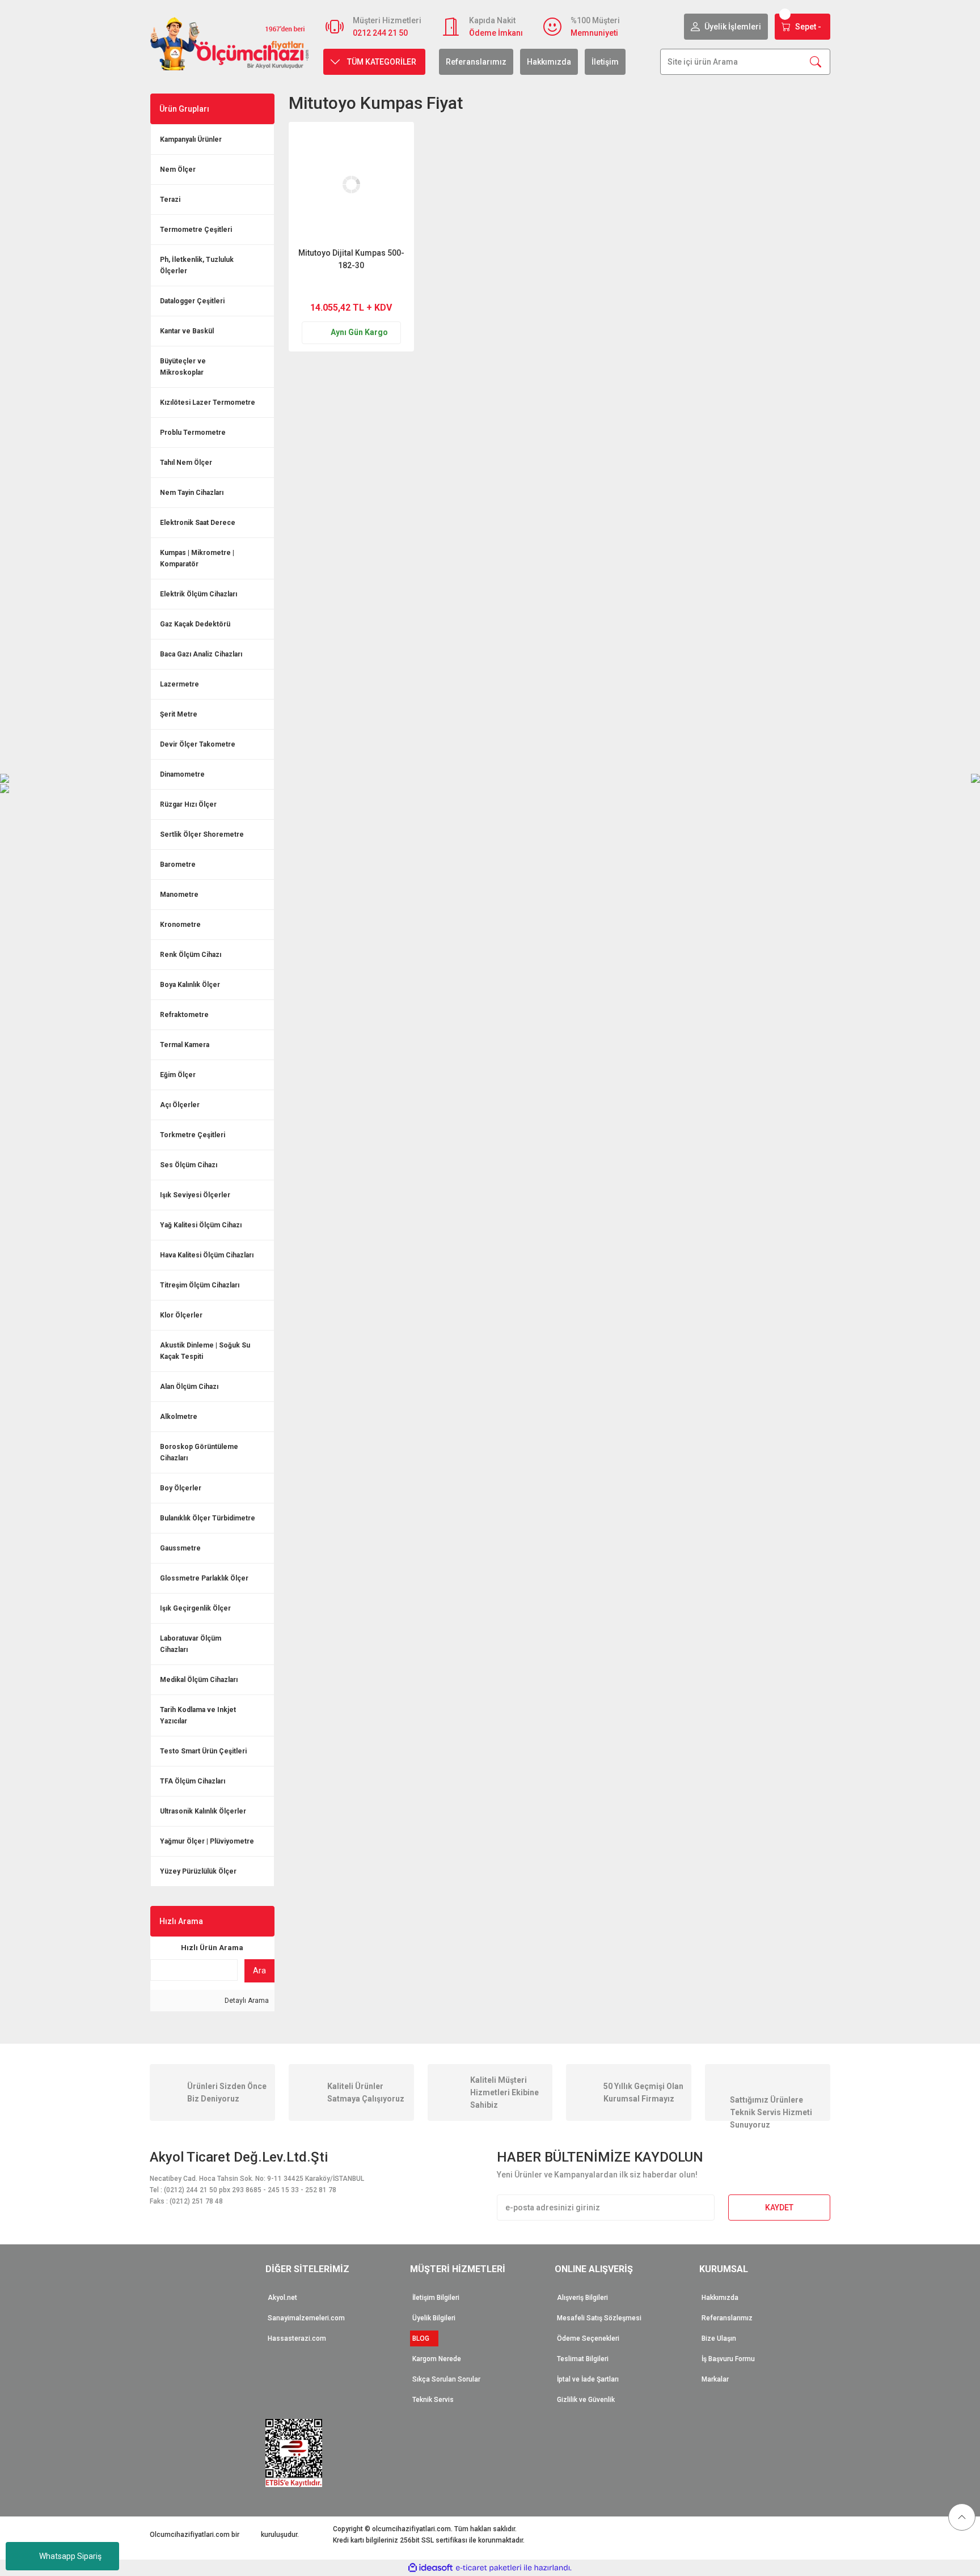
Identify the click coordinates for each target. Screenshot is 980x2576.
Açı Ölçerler (180, 1105)
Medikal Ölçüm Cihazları (199, 1680)
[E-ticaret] (489, 2567)
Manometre (179, 895)
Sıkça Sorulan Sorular (446, 2379)
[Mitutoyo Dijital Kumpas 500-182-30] (351, 185)
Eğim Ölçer (178, 1075)
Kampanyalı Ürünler (191, 139)
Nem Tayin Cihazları (192, 493)
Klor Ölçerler (181, 1315)
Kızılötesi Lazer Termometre (208, 402)
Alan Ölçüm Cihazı (189, 1387)
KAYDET (779, 2208)
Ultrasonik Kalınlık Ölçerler (203, 1811)
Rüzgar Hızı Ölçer (188, 804)
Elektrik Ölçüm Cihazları (198, 594)
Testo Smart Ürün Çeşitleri (203, 1751)
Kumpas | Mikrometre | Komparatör (197, 558)
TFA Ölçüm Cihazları (193, 1781)
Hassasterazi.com (297, 2338)
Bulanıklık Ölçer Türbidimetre (208, 1518)
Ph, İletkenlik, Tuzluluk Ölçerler (197, 265)
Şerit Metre (179, 714)
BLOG (424, 2338)
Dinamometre (182, 774)
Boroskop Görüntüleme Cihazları (199, 1452)
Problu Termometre (193, 433)
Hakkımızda (549, 62)
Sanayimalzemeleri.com (306, 2318)
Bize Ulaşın (719, 2338)
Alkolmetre (179, 1417)
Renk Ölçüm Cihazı (191, 955)
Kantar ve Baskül (187, 331)
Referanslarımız (476, 62)
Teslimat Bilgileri (583, 2359)
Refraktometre (184, 1015)
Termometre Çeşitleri (196, 230)
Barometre (178, 865)
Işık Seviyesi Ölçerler (195, 1195)
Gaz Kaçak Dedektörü (195, 624)
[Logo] (230, 43)
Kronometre (180, 925)
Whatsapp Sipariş (70, 2556)
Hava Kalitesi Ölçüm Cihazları (207, 1255)
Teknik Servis (433, 2400)
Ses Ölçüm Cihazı (189, 1165)
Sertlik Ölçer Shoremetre (202, 834)
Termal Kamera (185, 1045)
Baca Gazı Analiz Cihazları (201, 654)
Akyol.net (282, 2298)
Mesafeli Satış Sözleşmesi (599, 2318)
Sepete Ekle (373, 287)
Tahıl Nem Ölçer (186, 463)
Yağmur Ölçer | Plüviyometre (207, 1841)
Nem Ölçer (178, 170)
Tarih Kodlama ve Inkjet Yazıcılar (198, 1715)
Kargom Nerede (437, 2359)
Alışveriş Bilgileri (582, 2298)
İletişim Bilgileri (436, 2298)
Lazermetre (179, 684)
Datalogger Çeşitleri (192, 301)
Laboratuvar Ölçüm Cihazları (191, 1644)
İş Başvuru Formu (728, 2359)
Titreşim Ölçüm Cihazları (200, 1285)
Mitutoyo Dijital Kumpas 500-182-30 (351, 259)
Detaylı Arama (246, 2001)
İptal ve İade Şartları (588, 2379)
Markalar (715, 2379)
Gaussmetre (180, 1548)
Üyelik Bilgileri (434, 2318)
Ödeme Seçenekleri (588, 2338)
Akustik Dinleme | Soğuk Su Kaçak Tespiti (205, 1351)
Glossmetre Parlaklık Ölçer (204, 1578)
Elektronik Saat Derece (198, 523)
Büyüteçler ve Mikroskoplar (183, 367)
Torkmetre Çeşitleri (193, 1135)
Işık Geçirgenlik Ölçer (195, 1608)
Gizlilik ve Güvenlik (586, 2400)
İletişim (605, 62)
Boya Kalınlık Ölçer (190, 985)
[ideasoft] (430, 2568)
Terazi (170, 200)
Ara (259, 1971)
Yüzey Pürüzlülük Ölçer (198, 1871)
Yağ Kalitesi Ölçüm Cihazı (201, 1225)
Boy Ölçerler (181, 1488)
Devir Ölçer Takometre (198, 744)
